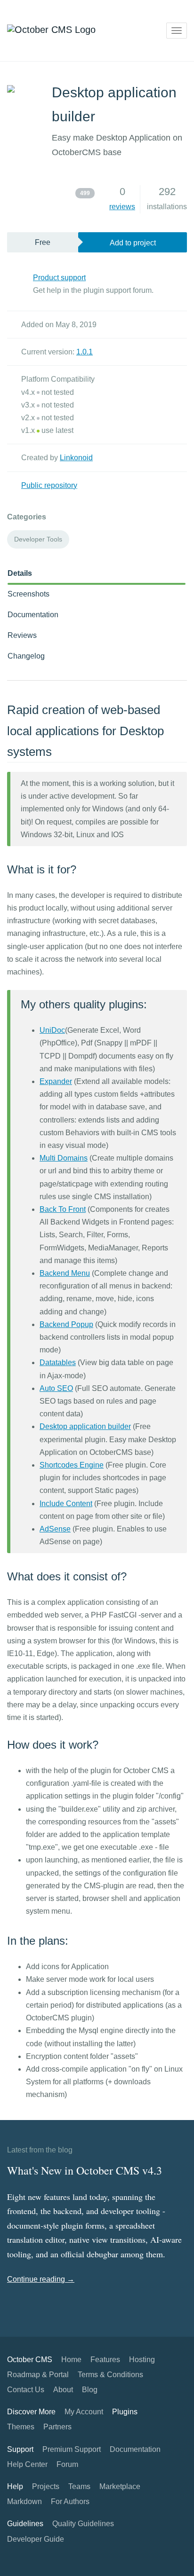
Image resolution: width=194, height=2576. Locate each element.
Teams (79, 2486)
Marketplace (120, 2486)
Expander (56, 1081)
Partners (57, 2427)
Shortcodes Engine (72, 1465)
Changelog (26, 656)
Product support (59, 278)
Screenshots (28, 594)
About (63, 2390)
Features (105, 2360)
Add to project (133, 243)
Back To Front (63, 1209)
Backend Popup (66, 1324)
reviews (122, 207)
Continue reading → (41, 2279)
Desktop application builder (85, 1426)
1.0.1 (85, 352)
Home (71, 2360)
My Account (84, 2412)
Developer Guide (36, 2539)
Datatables (58, 1363)
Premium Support (72, 2449)
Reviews (22, 635)
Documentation (33, 615)
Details (20, 573)
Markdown (24, 2501)
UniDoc (52, 1030)
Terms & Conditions (110, 2375)
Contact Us (26, 2390)
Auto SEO (56, 1388)
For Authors (70, 2501)
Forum (67, 2464)
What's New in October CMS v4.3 (85, 2170)
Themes (21, 2427)
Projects (46, 2486)
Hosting (142, 2360)
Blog (90, 2390)
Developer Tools (38, 539)
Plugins (125, 2412)
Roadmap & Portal (38, 2375)
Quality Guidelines (83, 2524)
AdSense (55, 1529)
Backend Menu (65, 1273)
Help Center (27, 2464)
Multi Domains (64, 1158)
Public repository (49, 485)
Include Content (66, 1504)
